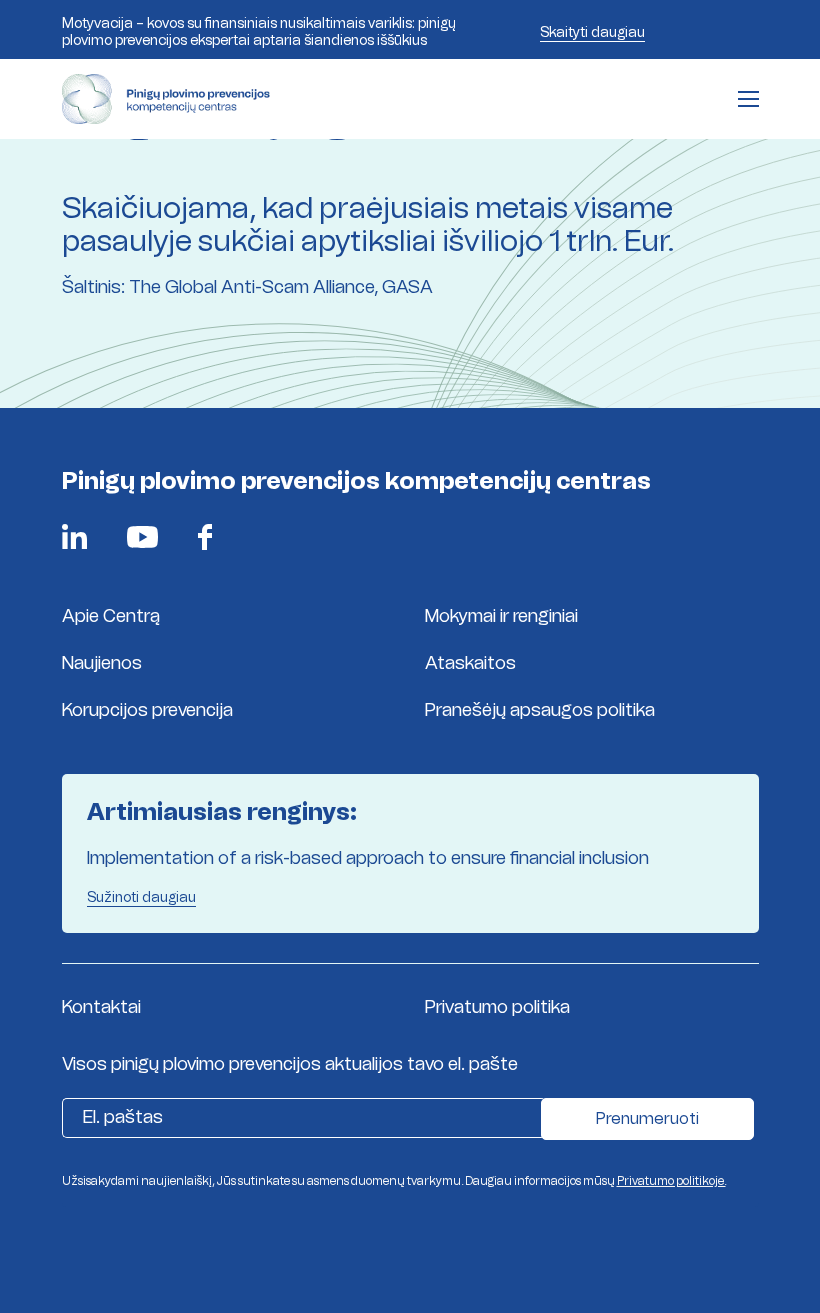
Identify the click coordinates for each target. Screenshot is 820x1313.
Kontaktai (101, 1007)
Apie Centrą (111, 616)
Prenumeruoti (647, 1118)
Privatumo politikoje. (671, 1181)
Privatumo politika (497, 1007)
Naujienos (102, 663)
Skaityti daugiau (592, 32)
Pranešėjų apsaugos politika (540, 710)
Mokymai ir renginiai (501, 616)
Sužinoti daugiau (141, 897)
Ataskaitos (470, 663)
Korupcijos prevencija (147, 710)
